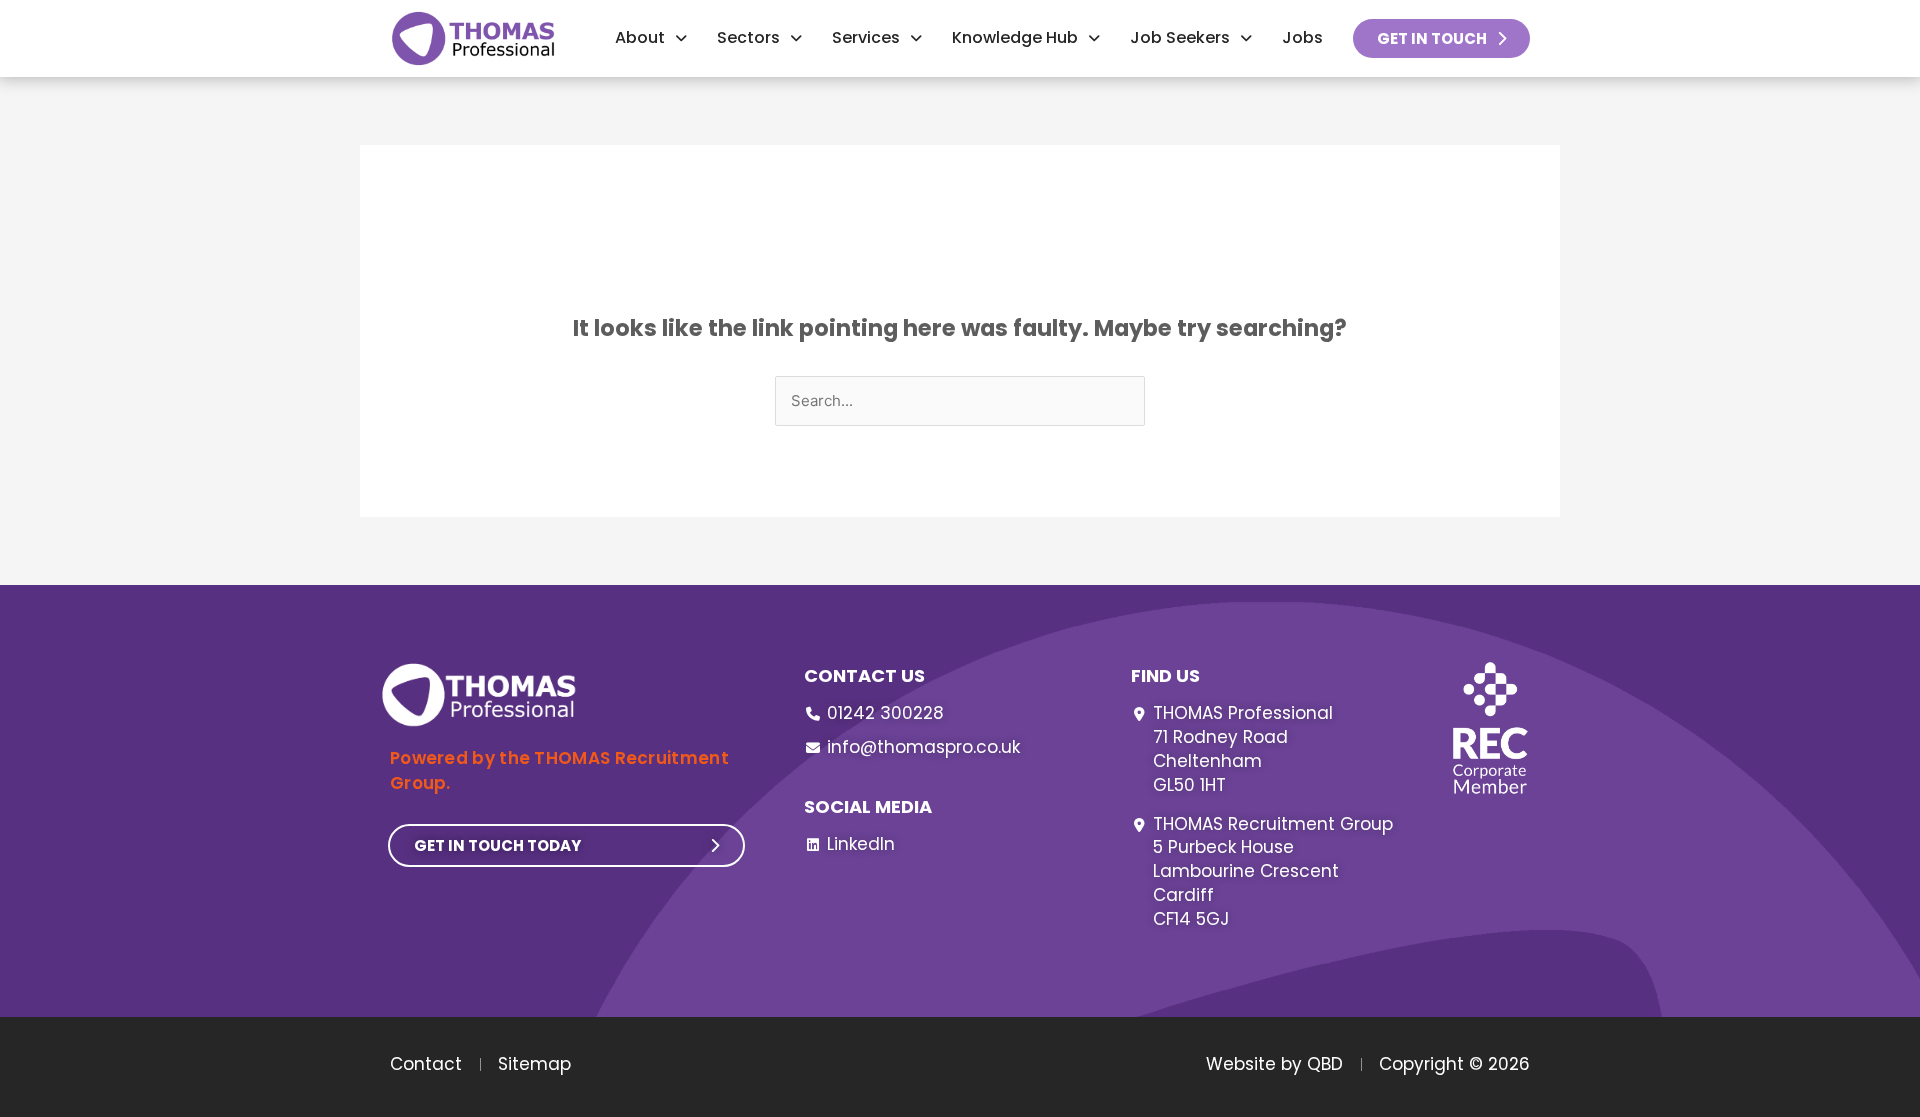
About (640, 37)
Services (866, 37)
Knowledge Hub (1015, 37)
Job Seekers (1180, 37)
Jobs (1302, 37)
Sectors (748, 37)
